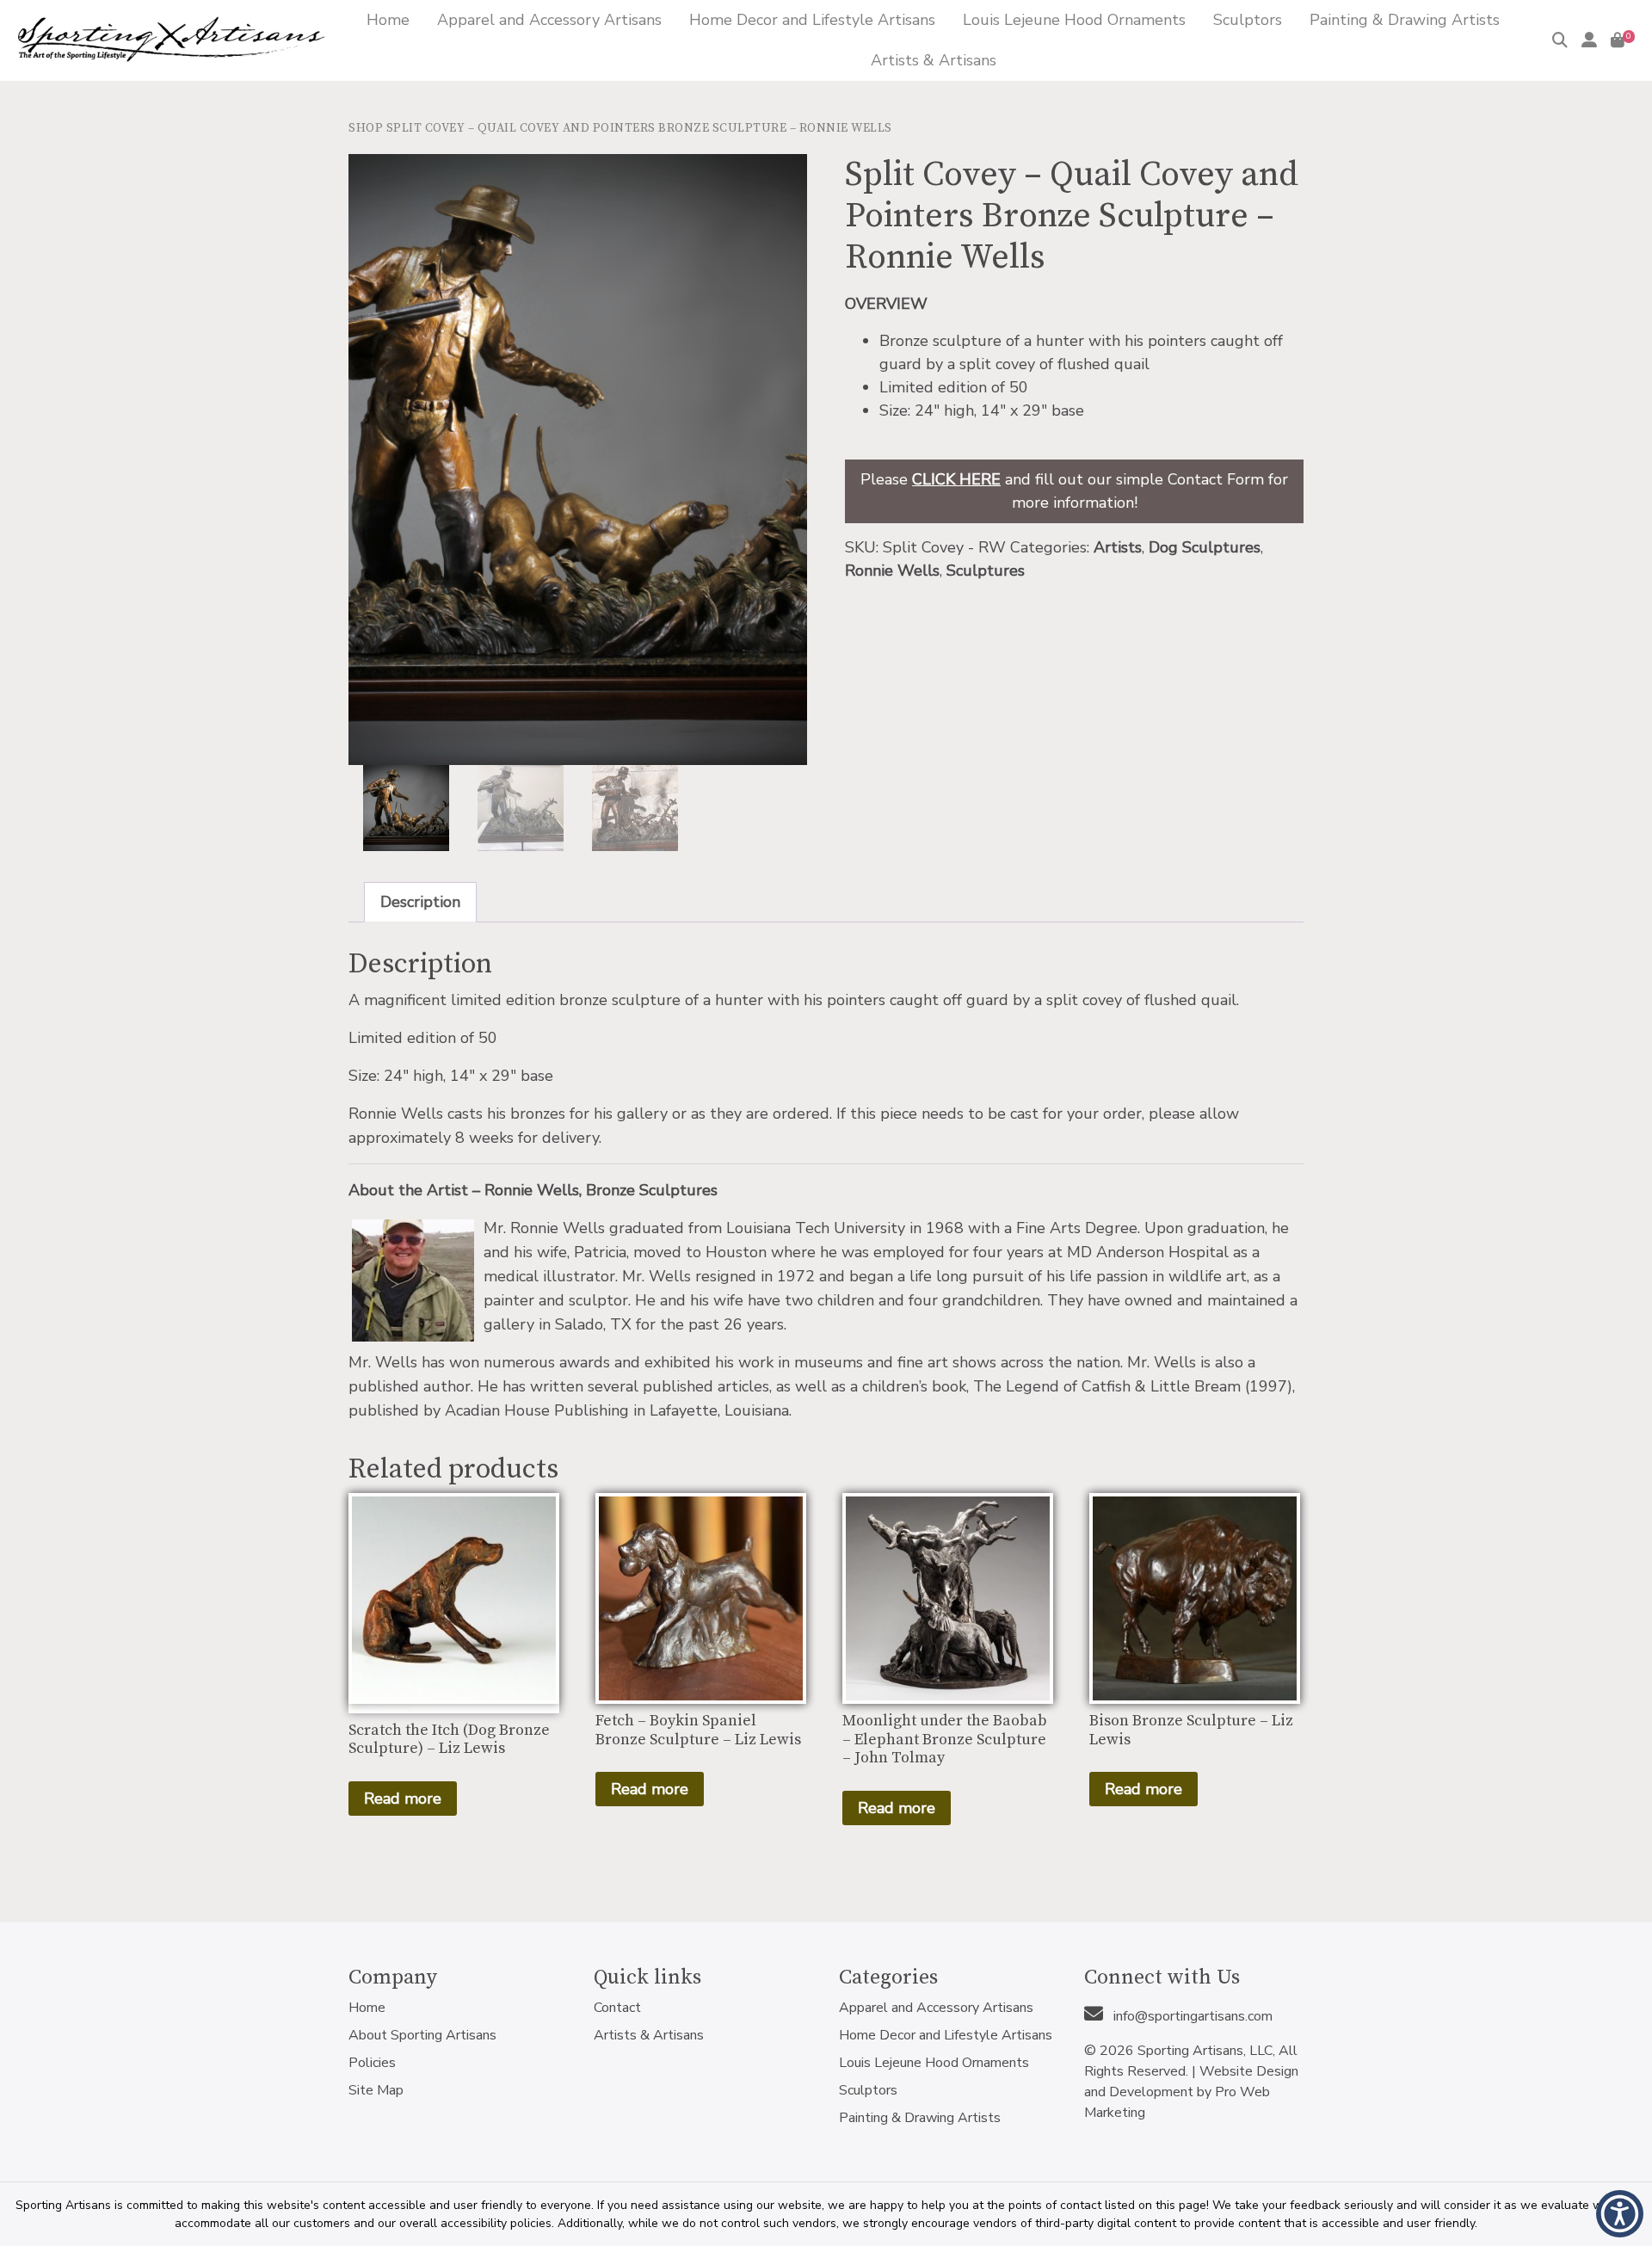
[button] (1620, 2214)
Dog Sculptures (1205, 547)
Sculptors (868, 2090)
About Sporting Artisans (422, 2035)
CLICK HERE (956, 479)
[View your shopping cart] (1618, 40)
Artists (1118, 547)
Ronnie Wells (892, 571)
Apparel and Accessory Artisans (936, 2008)
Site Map (376, 2090)
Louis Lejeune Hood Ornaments (934, 2063)
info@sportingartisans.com (1191, 2016)
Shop (366, 128)
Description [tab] (420, 902)
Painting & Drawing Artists (920, 2118)
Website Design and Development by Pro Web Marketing (1191, 2092)
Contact (617, 2008)
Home (367, 2008)
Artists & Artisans (649, 2035)
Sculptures (986, 571)
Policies (372, 2063)
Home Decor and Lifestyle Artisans (946, 2035)
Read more (403, 1799)
